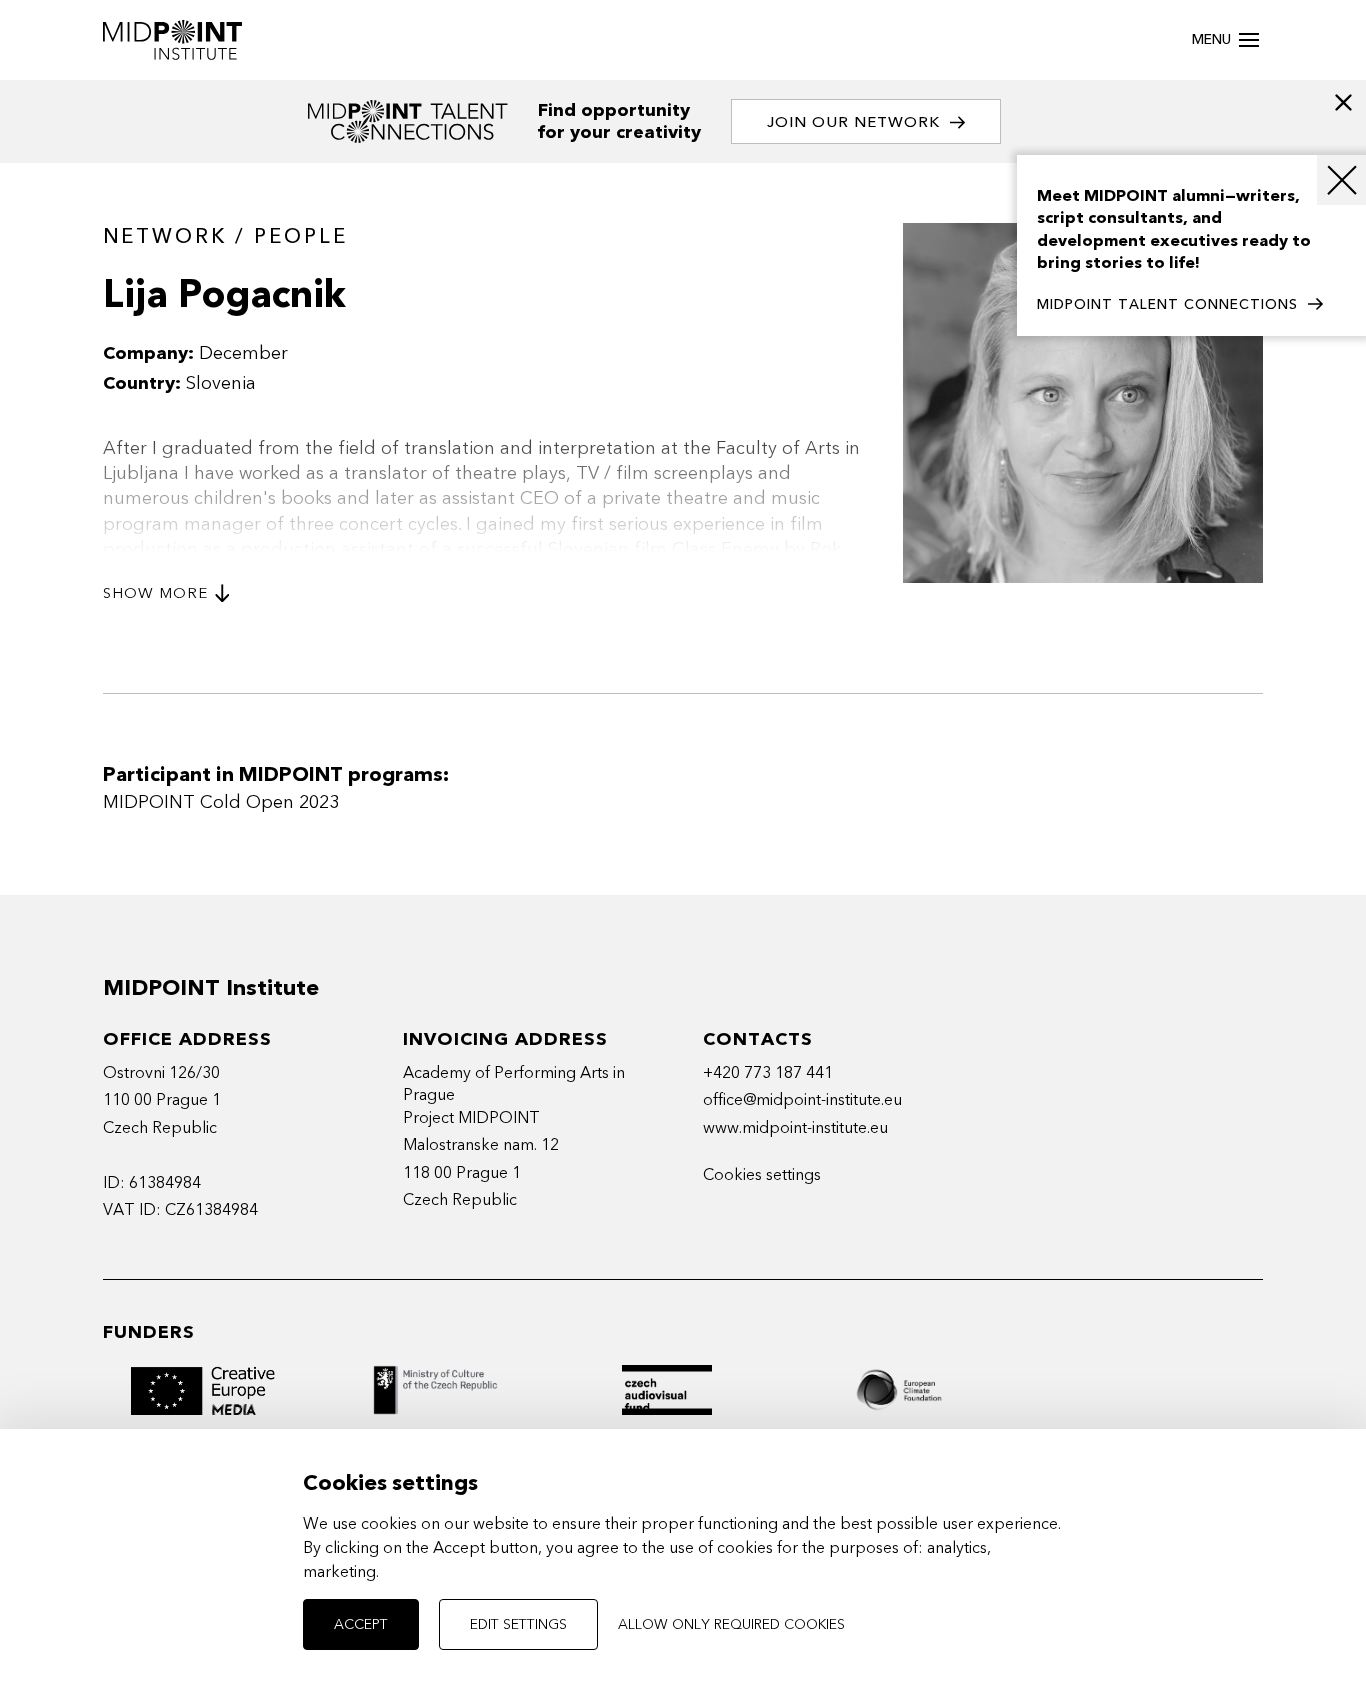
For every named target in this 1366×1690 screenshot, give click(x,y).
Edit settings (518, 1624)
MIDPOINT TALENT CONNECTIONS (1167, 304)
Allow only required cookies (731, 1624)
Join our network (853, 122)
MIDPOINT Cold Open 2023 (221, 802)
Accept (361, 1624)
